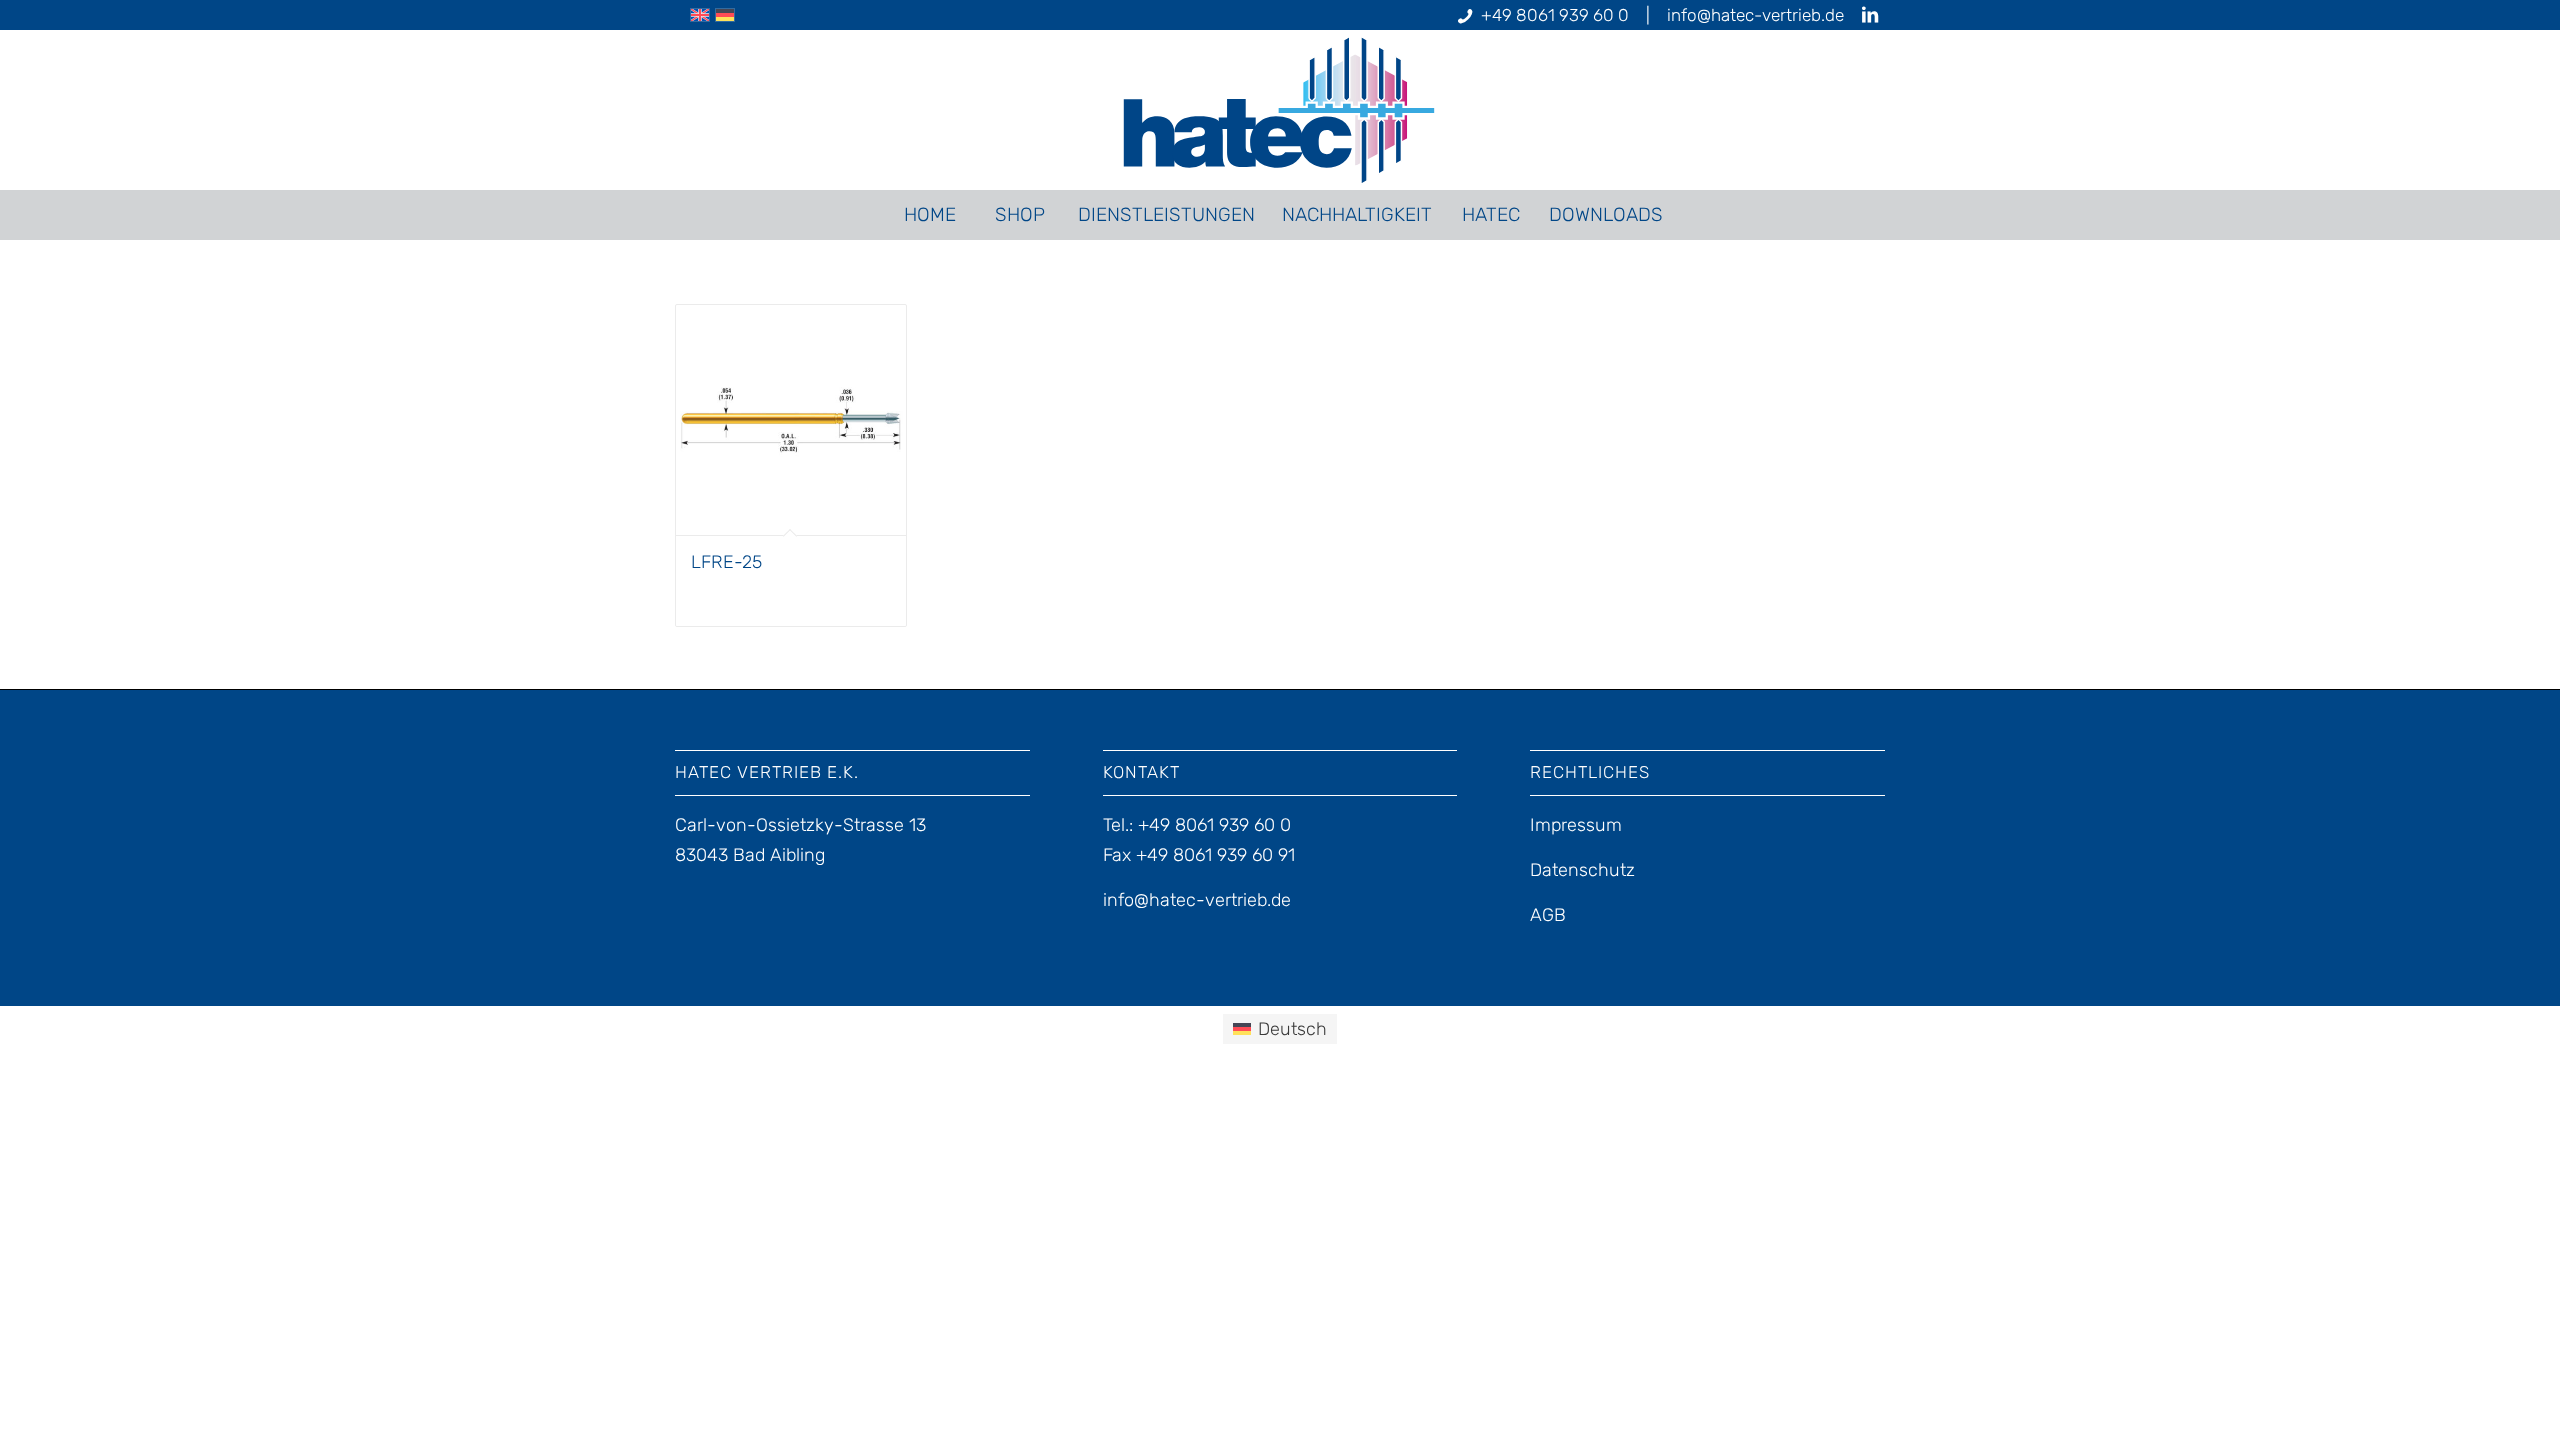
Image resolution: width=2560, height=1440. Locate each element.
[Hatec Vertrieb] (1280, 110)
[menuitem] (929, 215)
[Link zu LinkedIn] (1870, 15)
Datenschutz (1582, 870)
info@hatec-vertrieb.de (1755, 15)
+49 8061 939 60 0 (1555, 15)
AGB (1548, 915)
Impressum (1576, 825)
